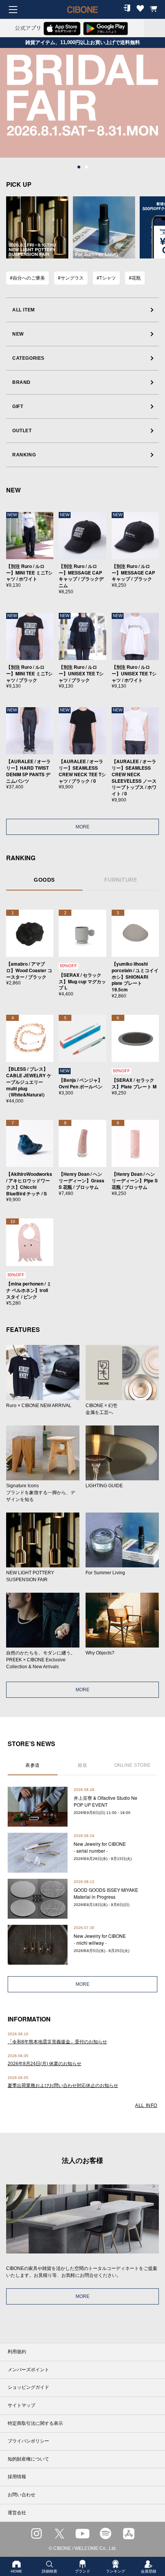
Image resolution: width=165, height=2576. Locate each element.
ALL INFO (146, 2105)
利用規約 (17, 2352)
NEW (18, 334)
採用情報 (17, 2477)
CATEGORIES (28, 358)
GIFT (18, 407)
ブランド (82, 2571)
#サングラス (71, 278)
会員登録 (148, 2571)
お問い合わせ (21, 2495)
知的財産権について (28, 2459)
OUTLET (22, 431)
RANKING (24, 455)
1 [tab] (79, 167)
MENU (13, 10)
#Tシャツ (106, 278)
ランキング (115, 2571)
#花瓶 (135, 278)
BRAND (21, 382)
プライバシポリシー (28, 2441)
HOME (16, 2571)
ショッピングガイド (28, 2387)
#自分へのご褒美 (27, 278)
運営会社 (17, 2513)
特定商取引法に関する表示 (35, 2423)
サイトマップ (21, 2405)
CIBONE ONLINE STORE (82, 15)
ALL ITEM (24, 310)
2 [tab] (86, 167)
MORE (82, 827)
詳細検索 (49, 2571)
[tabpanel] (82, 103)
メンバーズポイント (28, 2370)
